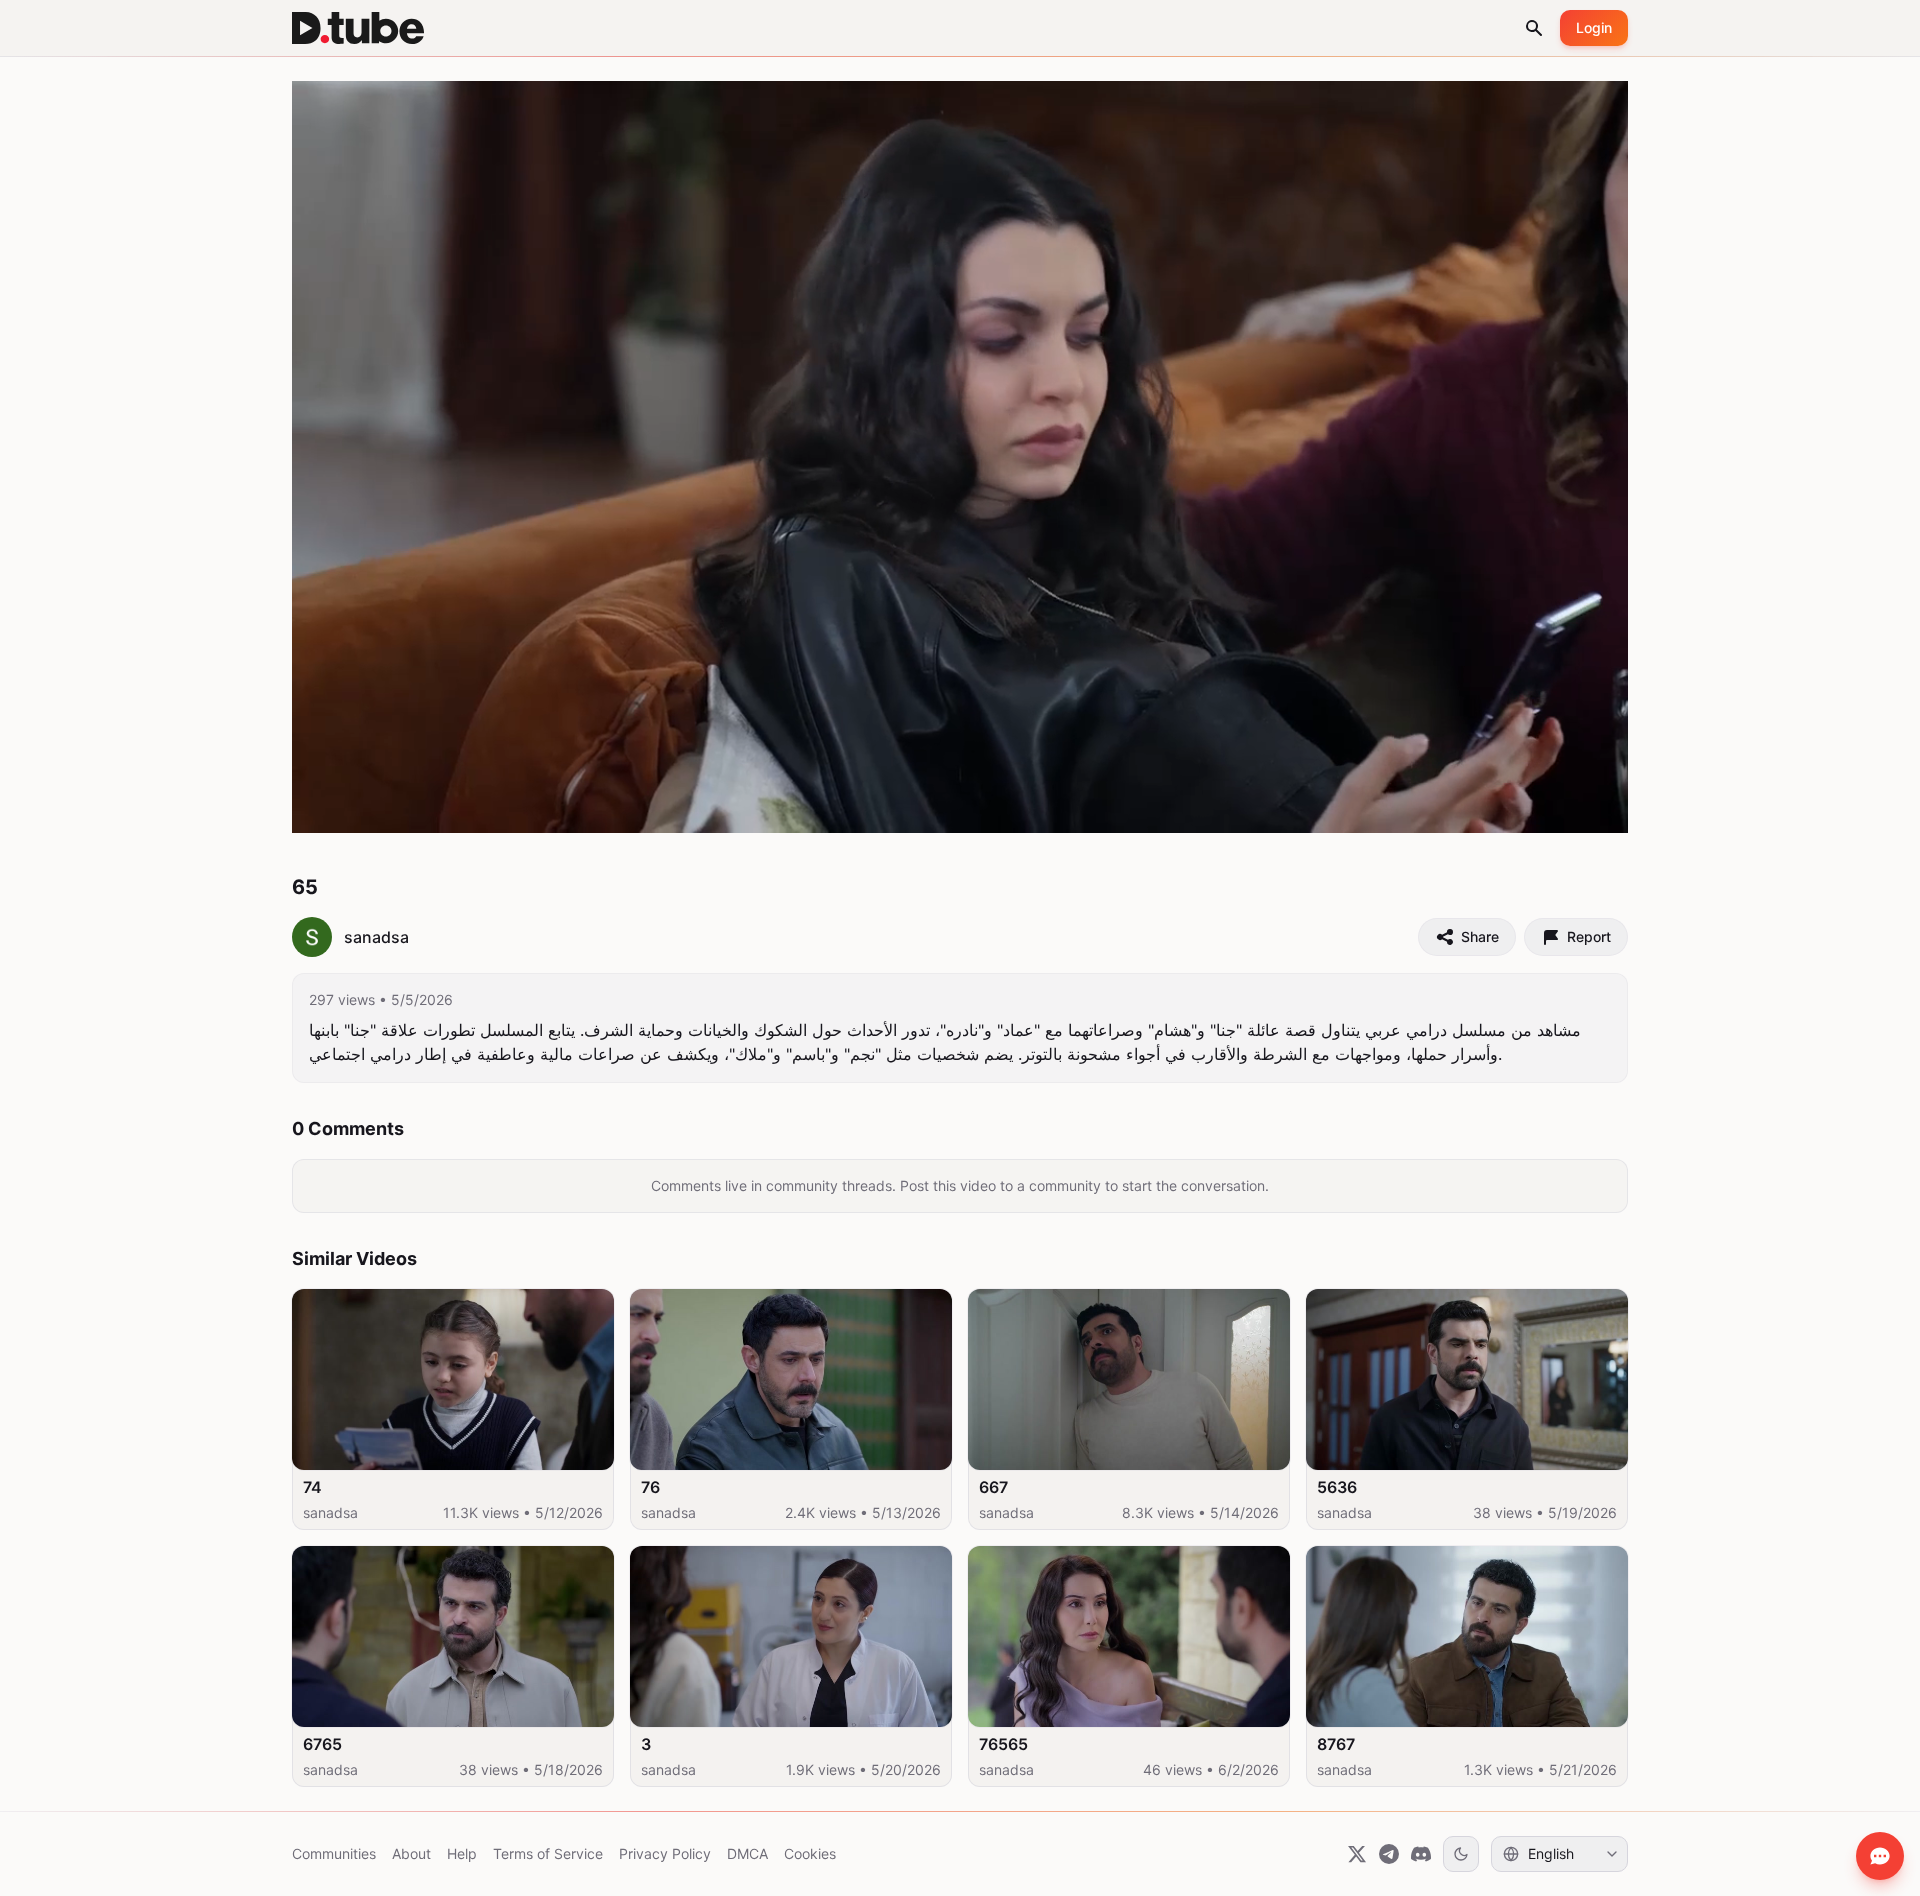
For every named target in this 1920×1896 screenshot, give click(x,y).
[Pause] (329, 809)
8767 (1336, 1744)
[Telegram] (1389, 1854)
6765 (322, 1744)
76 (650, 1487)
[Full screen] (1591, 809)
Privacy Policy (665, 1853)
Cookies (810, 1853)
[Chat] (1880, 1856)
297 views (342, 999)
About (411, 1853)
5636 (1337, 1487)
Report (1589, 936)
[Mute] (415, 809)
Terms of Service (548, 1853)
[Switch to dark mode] (1461, 1854)
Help (462, 1853)
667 (993, 1487)
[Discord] (1421, 1854)
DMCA (747, 1853)
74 (312, 1487)
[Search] (1534, 28)
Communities (334, 1853)
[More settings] (1543, 809)
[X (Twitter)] (1357, 1854)
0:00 (372, 808)
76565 (1003, 1744)
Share (1480, 936)
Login (1594, 27)
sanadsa (330, 1512)
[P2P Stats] (1499, 809)
